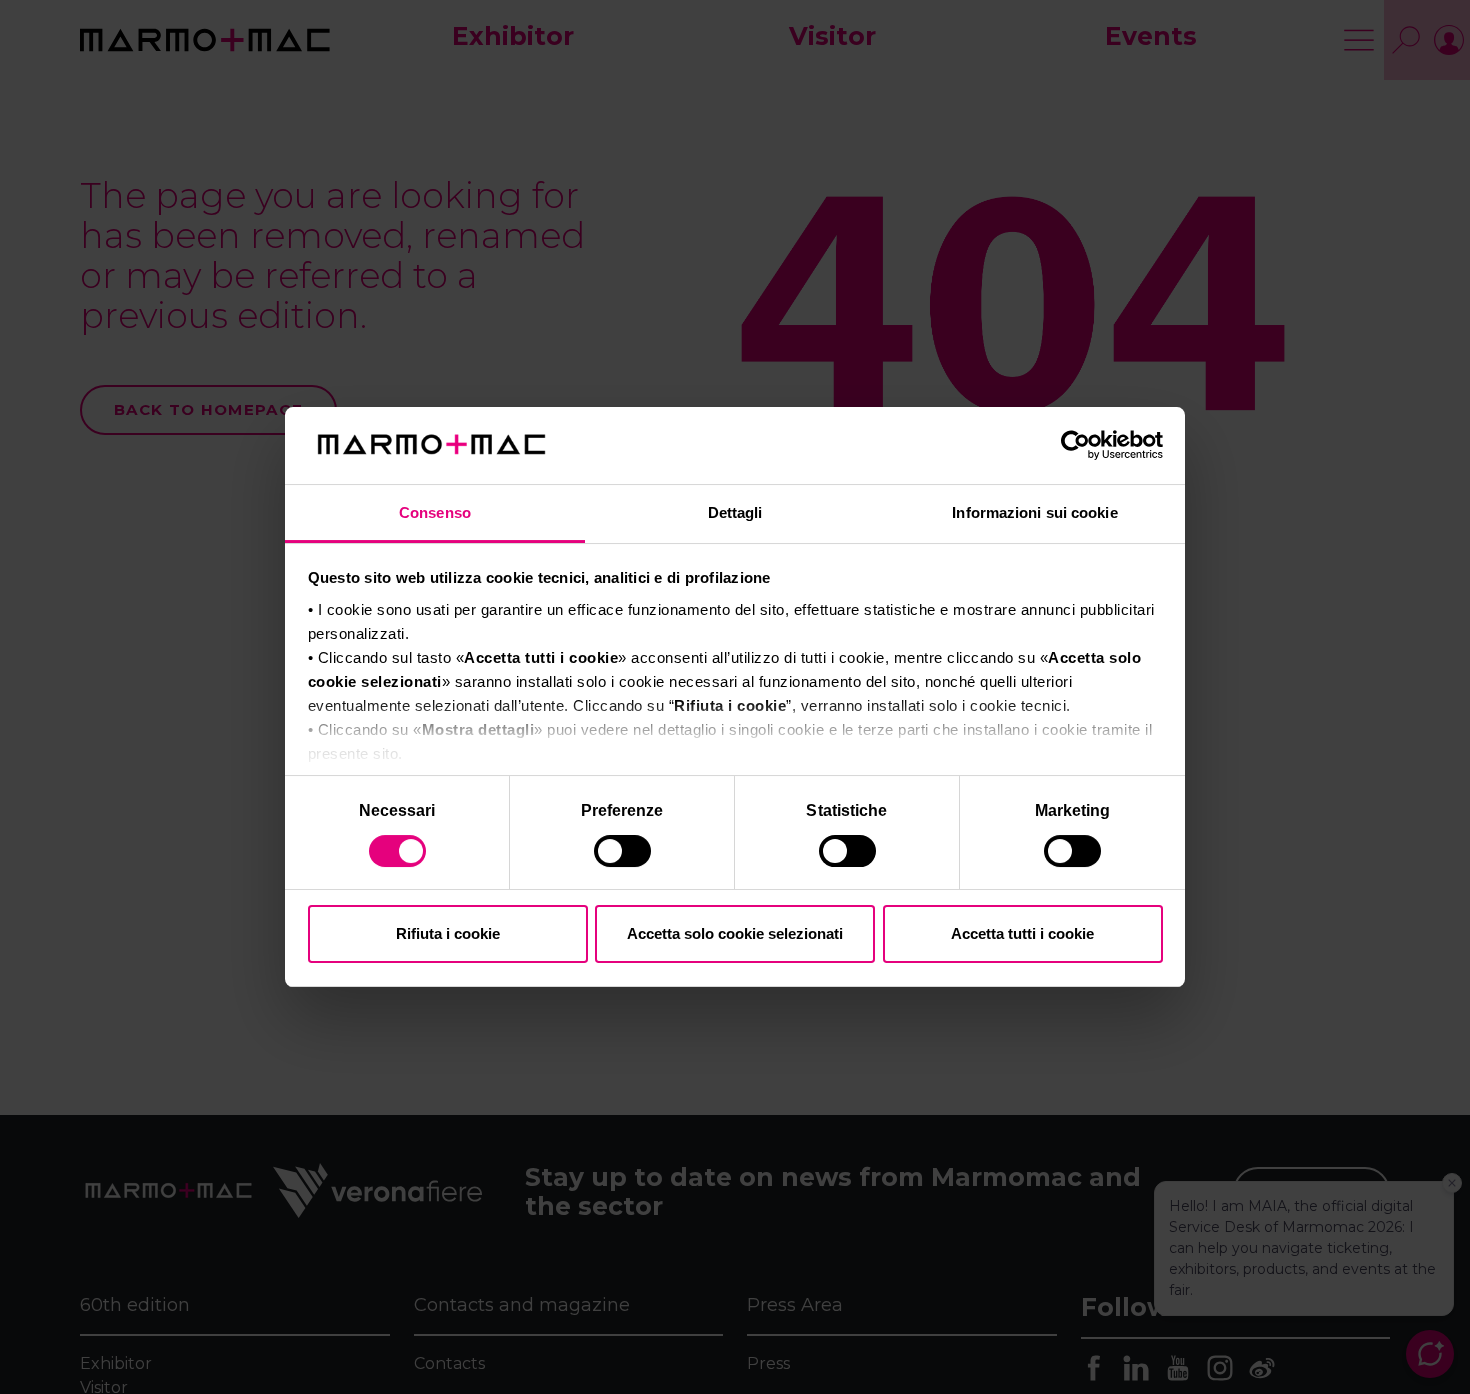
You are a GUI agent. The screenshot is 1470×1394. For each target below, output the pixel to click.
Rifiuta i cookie (448, 933)
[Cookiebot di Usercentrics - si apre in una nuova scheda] (1075, 446)
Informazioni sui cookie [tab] (1034, 512)
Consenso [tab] (435, 512)
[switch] (624, 854)
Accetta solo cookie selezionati (735, 933)
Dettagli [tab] (735, 512)
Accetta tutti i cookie (1022, 933)
